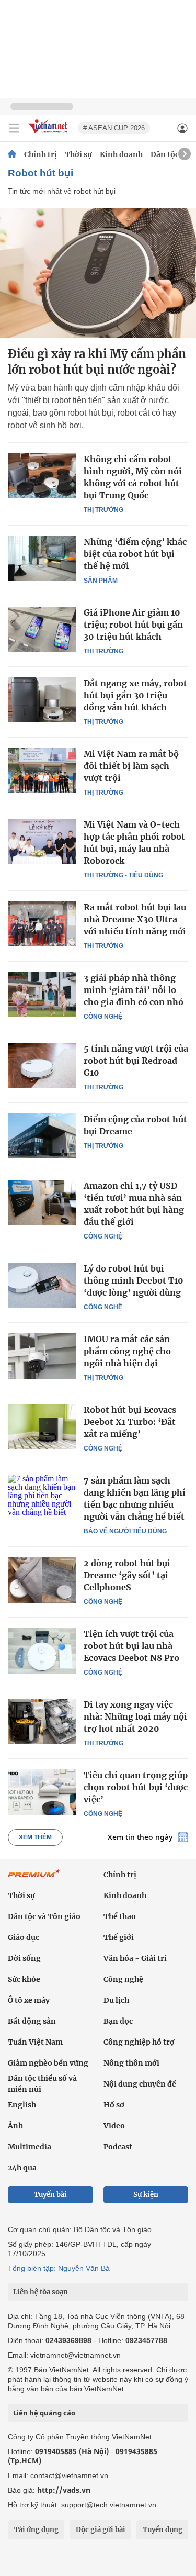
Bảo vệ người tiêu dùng (125, 1531)
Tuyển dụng (163, 2530)
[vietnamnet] (49, 134)
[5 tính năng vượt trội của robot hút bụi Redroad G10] (42, 1065)
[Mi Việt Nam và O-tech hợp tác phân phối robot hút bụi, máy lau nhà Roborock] (42, 841)
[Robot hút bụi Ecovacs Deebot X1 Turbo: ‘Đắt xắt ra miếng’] (42, 1426)
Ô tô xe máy (29, 2000)
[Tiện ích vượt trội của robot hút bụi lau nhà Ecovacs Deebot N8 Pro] (42, 1651)
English (22, 2105)
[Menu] (14, 128)
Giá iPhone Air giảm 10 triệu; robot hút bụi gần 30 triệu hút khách (133, 625)
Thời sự (78, 154)
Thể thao (120, 1916)
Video (114, 2126)
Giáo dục (24, 1937)
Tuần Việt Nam (35, 2042)
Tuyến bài (50, 2195)
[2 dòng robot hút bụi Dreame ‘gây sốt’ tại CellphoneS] (42, 1580)
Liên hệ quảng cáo (44, 2413)
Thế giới (119, 1937)
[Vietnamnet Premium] (34, 1879)
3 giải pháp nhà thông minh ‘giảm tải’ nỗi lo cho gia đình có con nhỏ (134, 990)
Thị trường (103, 510)
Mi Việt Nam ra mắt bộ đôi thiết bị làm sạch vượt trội (131, 766)
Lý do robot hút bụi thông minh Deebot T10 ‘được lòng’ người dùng (134, 1280)
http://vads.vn (64, 2490)
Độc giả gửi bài (101, 2530)
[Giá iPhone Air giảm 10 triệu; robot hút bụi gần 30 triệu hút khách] (42, 629)
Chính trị (41, 154)
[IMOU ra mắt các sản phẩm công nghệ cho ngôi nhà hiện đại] (42, 1356)
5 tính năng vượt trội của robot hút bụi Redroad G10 (136, 1061)
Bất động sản (32, 2021)
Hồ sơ (114, 2105)
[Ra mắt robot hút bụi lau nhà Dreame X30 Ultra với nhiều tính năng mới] (42, 924)
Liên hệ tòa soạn (41, 2292)
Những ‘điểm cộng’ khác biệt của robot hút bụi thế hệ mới (135, 554)
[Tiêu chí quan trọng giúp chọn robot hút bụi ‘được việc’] (42, 1792)
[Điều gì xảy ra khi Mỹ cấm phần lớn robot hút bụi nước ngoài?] (98, 273)
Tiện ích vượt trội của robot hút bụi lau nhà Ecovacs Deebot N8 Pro (131, 1646)
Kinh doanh (121, 154)
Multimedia (30, 2147)
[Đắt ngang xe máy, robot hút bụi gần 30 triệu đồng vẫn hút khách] (42, 700)
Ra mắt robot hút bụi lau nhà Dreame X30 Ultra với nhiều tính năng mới (135, 919)
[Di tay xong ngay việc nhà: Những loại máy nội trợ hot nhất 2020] (42, 1721)
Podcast (118, 2147)
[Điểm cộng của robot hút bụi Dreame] (42, 1136)
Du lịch (116, 2000)
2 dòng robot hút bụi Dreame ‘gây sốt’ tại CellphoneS (127, 1575)
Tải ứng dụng (36, 2530)
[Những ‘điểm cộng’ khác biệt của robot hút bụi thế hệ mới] (42, 559)
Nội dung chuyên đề (140, 2084)
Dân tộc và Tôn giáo (44, 1916)
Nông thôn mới (131, 2063)
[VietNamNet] (12, 154)
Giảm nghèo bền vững (48, 2063)
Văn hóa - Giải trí (135, 1958)
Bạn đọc (118, 2021)
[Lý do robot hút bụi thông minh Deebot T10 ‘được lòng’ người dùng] (42, 1285)
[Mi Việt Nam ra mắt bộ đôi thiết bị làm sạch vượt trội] (42, 771)
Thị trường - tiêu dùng (123, 875)
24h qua (22, 2168)
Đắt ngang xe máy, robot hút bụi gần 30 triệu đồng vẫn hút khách (135, 695)
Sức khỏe (24, 1979)
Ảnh (15, 2126)
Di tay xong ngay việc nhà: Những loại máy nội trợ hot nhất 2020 (135, 1716)
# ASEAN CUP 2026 (114, 128)
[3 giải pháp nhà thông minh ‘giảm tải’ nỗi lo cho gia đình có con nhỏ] (42, 995)
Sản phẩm (101, 581)
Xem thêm (35, 1837)
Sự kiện (146, 2195)
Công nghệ (103, 1017)
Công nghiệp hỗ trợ (139, 2042)
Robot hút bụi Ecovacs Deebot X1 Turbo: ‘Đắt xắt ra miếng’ (130, 1422)
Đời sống (24, 1958)
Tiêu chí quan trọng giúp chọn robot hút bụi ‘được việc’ (136, 1787)
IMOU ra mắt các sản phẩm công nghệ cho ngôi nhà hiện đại (127, 1351)
